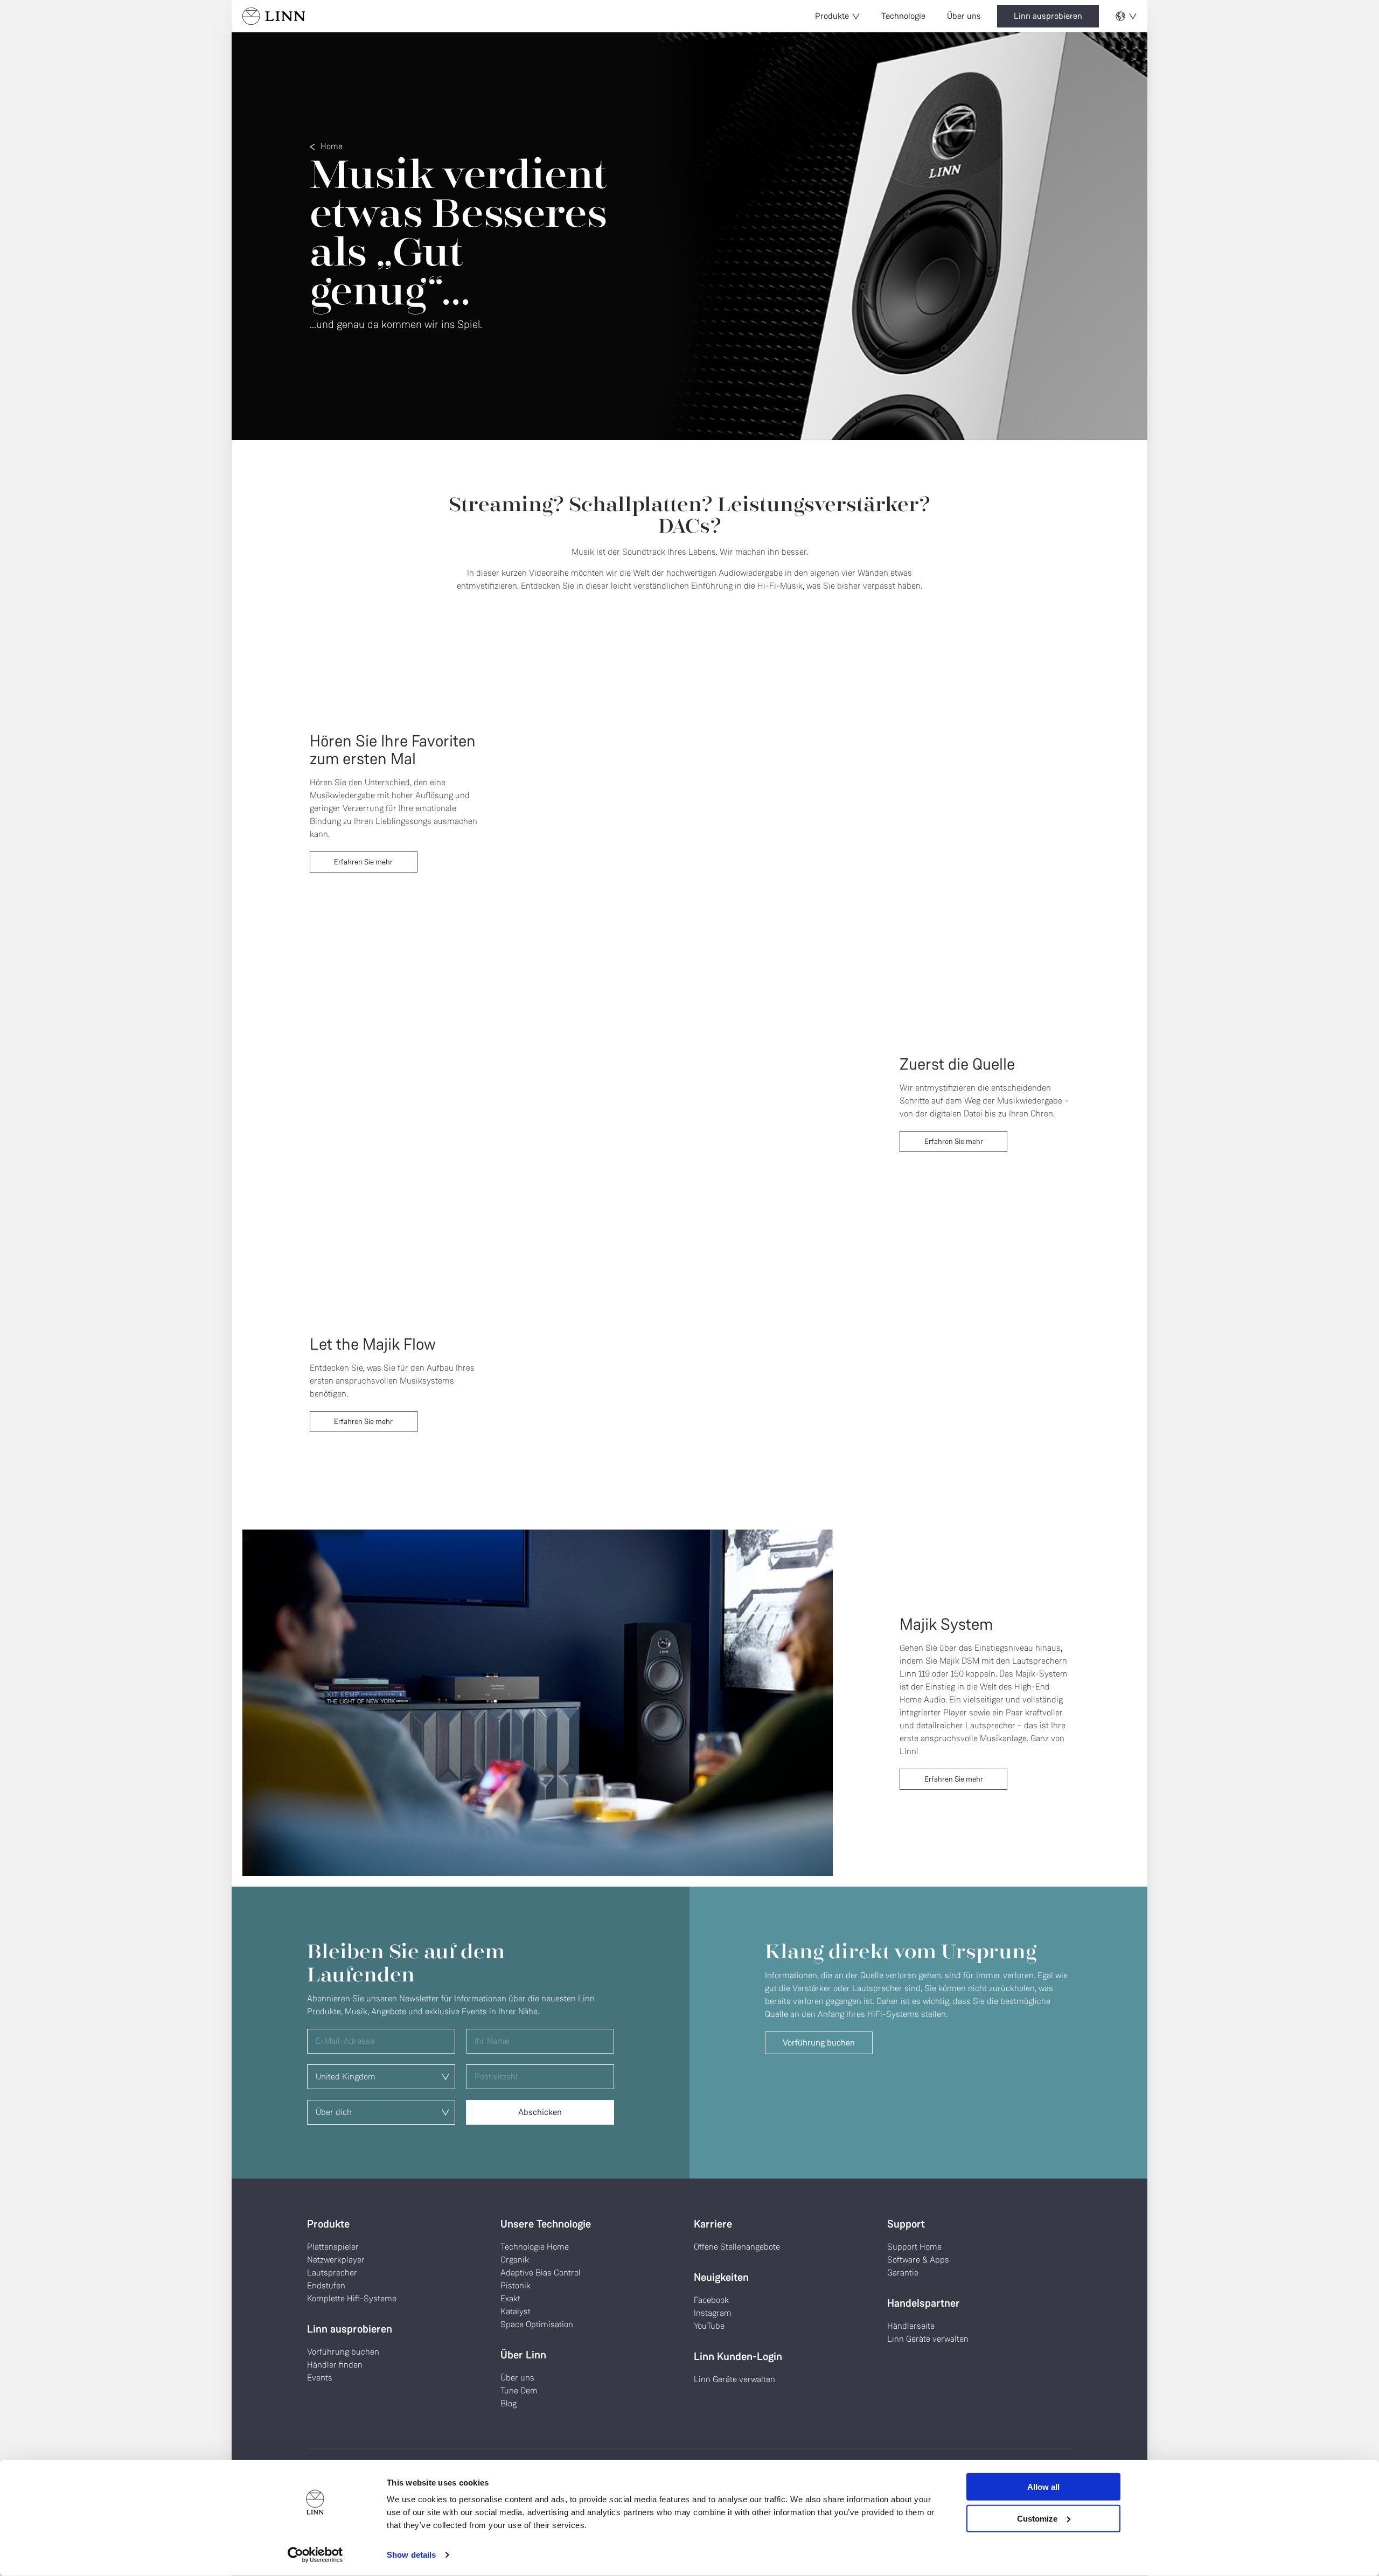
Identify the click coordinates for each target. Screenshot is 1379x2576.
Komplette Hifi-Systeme (352, 2298)
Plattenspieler (333, 2247)
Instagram (713, 2313)
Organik (515, 2260)
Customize (1037, 2518)
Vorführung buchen (819, 2043)
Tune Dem (519, 2390)
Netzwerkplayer (336, 2260)
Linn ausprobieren (1048, 16)
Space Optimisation (537, 2324)
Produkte (832, 16)
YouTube (709, 2326)
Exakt (510, 2298)
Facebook (711, 2300)
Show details (411, 2555)
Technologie (903, 16)
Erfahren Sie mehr (363, 862)
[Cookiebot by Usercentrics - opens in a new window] (315, 2555)
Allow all (1043, 2487)
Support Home (914, 2247)
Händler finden (335, 2365)
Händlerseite (911, 2326)
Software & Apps (918, 2260)
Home (332, 146)
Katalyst (516, 2311)
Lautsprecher (332, 2273)
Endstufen (326, 2285)
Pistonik (516, 2285)
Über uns (964, 16)
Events (320, 2378)
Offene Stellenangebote (737, 2247)
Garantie (903, 2273)
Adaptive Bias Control (541, 2273)
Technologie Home (535, 2247)
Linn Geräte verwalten (734, 2379)
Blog (509, 2403)
